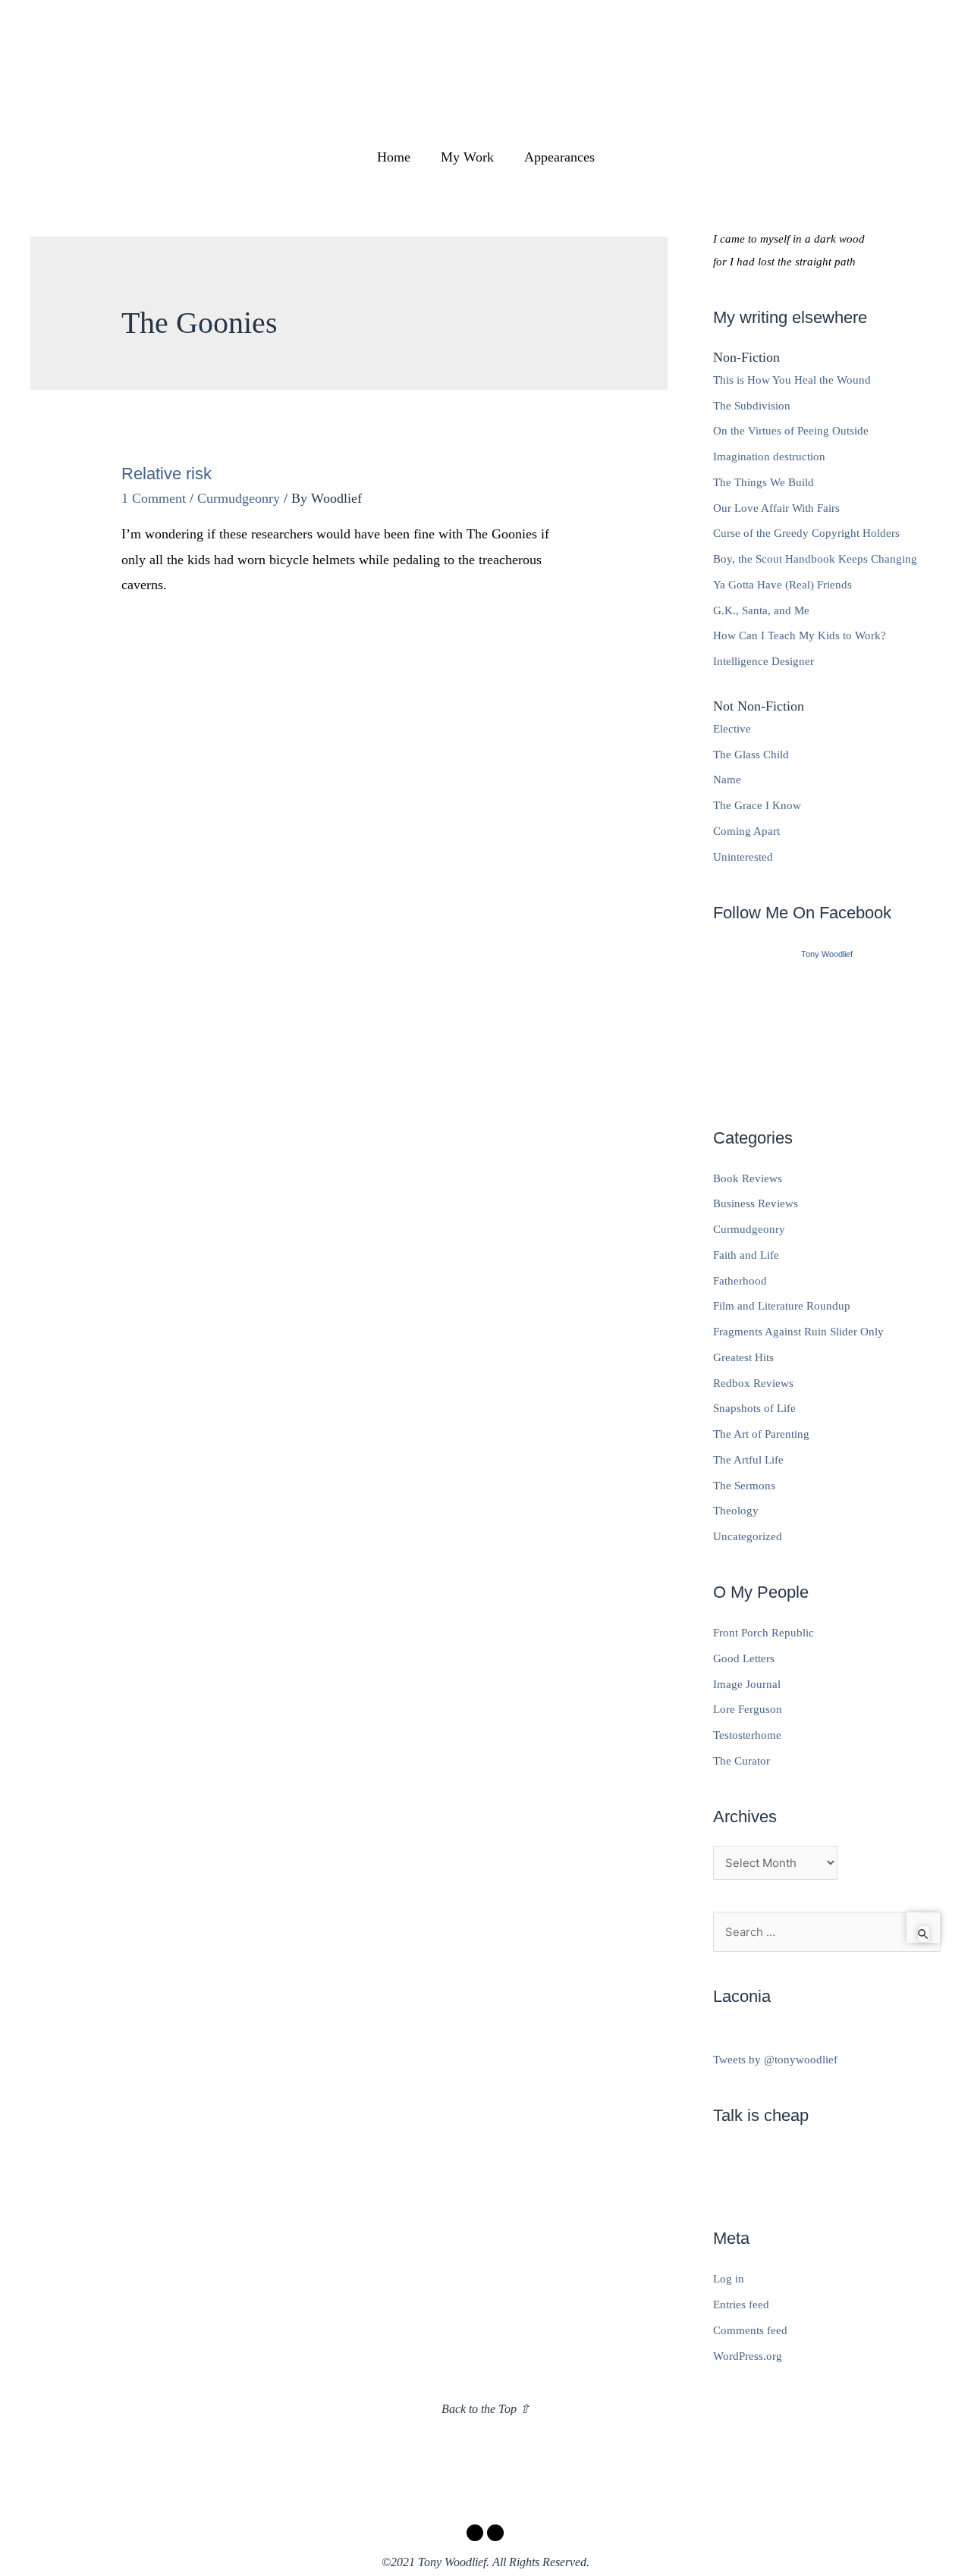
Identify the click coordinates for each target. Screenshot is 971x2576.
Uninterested (743, 857)
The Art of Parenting (761, 1434)
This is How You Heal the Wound (792, 380)
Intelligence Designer (764, 661)
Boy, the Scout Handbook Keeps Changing (815, 559)
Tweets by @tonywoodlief (775, 2060)
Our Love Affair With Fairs (776, 508)
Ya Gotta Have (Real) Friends (782, 585)
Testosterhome (747, 1735)
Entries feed (741, 2305)
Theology (736, 1511)
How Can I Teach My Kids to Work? (800, 635)
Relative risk (167, 474)
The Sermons (744, 1486)
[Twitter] (495, 2533)
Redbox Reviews (753, 1383)
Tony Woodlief (827, 954)
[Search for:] (827, 1932)
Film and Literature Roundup (782, 1306)
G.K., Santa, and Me (761, 610)
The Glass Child (751, 755)
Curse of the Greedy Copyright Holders (806, 533)
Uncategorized (748, 1536)
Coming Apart (746, 831)
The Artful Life (748, 1460)
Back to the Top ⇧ (485, 2409)
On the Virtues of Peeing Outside (791, 431)
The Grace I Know (757, 805)
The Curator (742, 1761)
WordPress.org (748, 2356)
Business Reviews (756, 1203)
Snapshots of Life (754, 1408)
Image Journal (747, 1684)
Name (727, 780)
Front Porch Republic (764, 1633)
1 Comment (154, 498)
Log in (729, 2279)
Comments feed (750, 2330)
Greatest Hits (743, 1357)
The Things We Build (764, 482)
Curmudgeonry (239, 498)
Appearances (559, 157)
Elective (732, 729)
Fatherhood (740, 1281)
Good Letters (744, 1658)
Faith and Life (746, 1255)
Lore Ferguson (748, 1709)
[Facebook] (475, 2533)
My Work (467, 157)
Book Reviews (748, 1178)
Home (394, 157)
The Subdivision (752, 406)
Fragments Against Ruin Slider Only (798, 1332)
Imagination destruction (769, 457)
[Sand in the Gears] (827, 1028)
